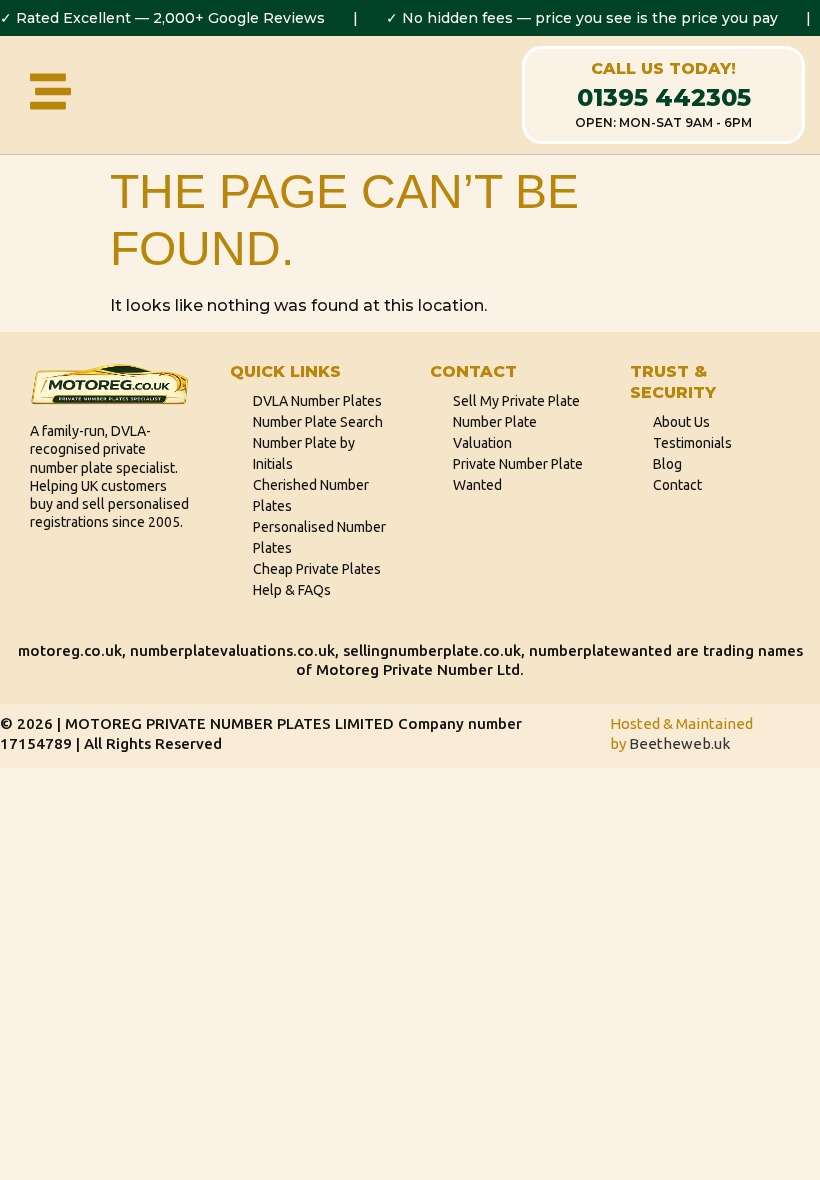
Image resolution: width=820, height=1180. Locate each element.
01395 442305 (664, 97)
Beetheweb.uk (679, 743)
